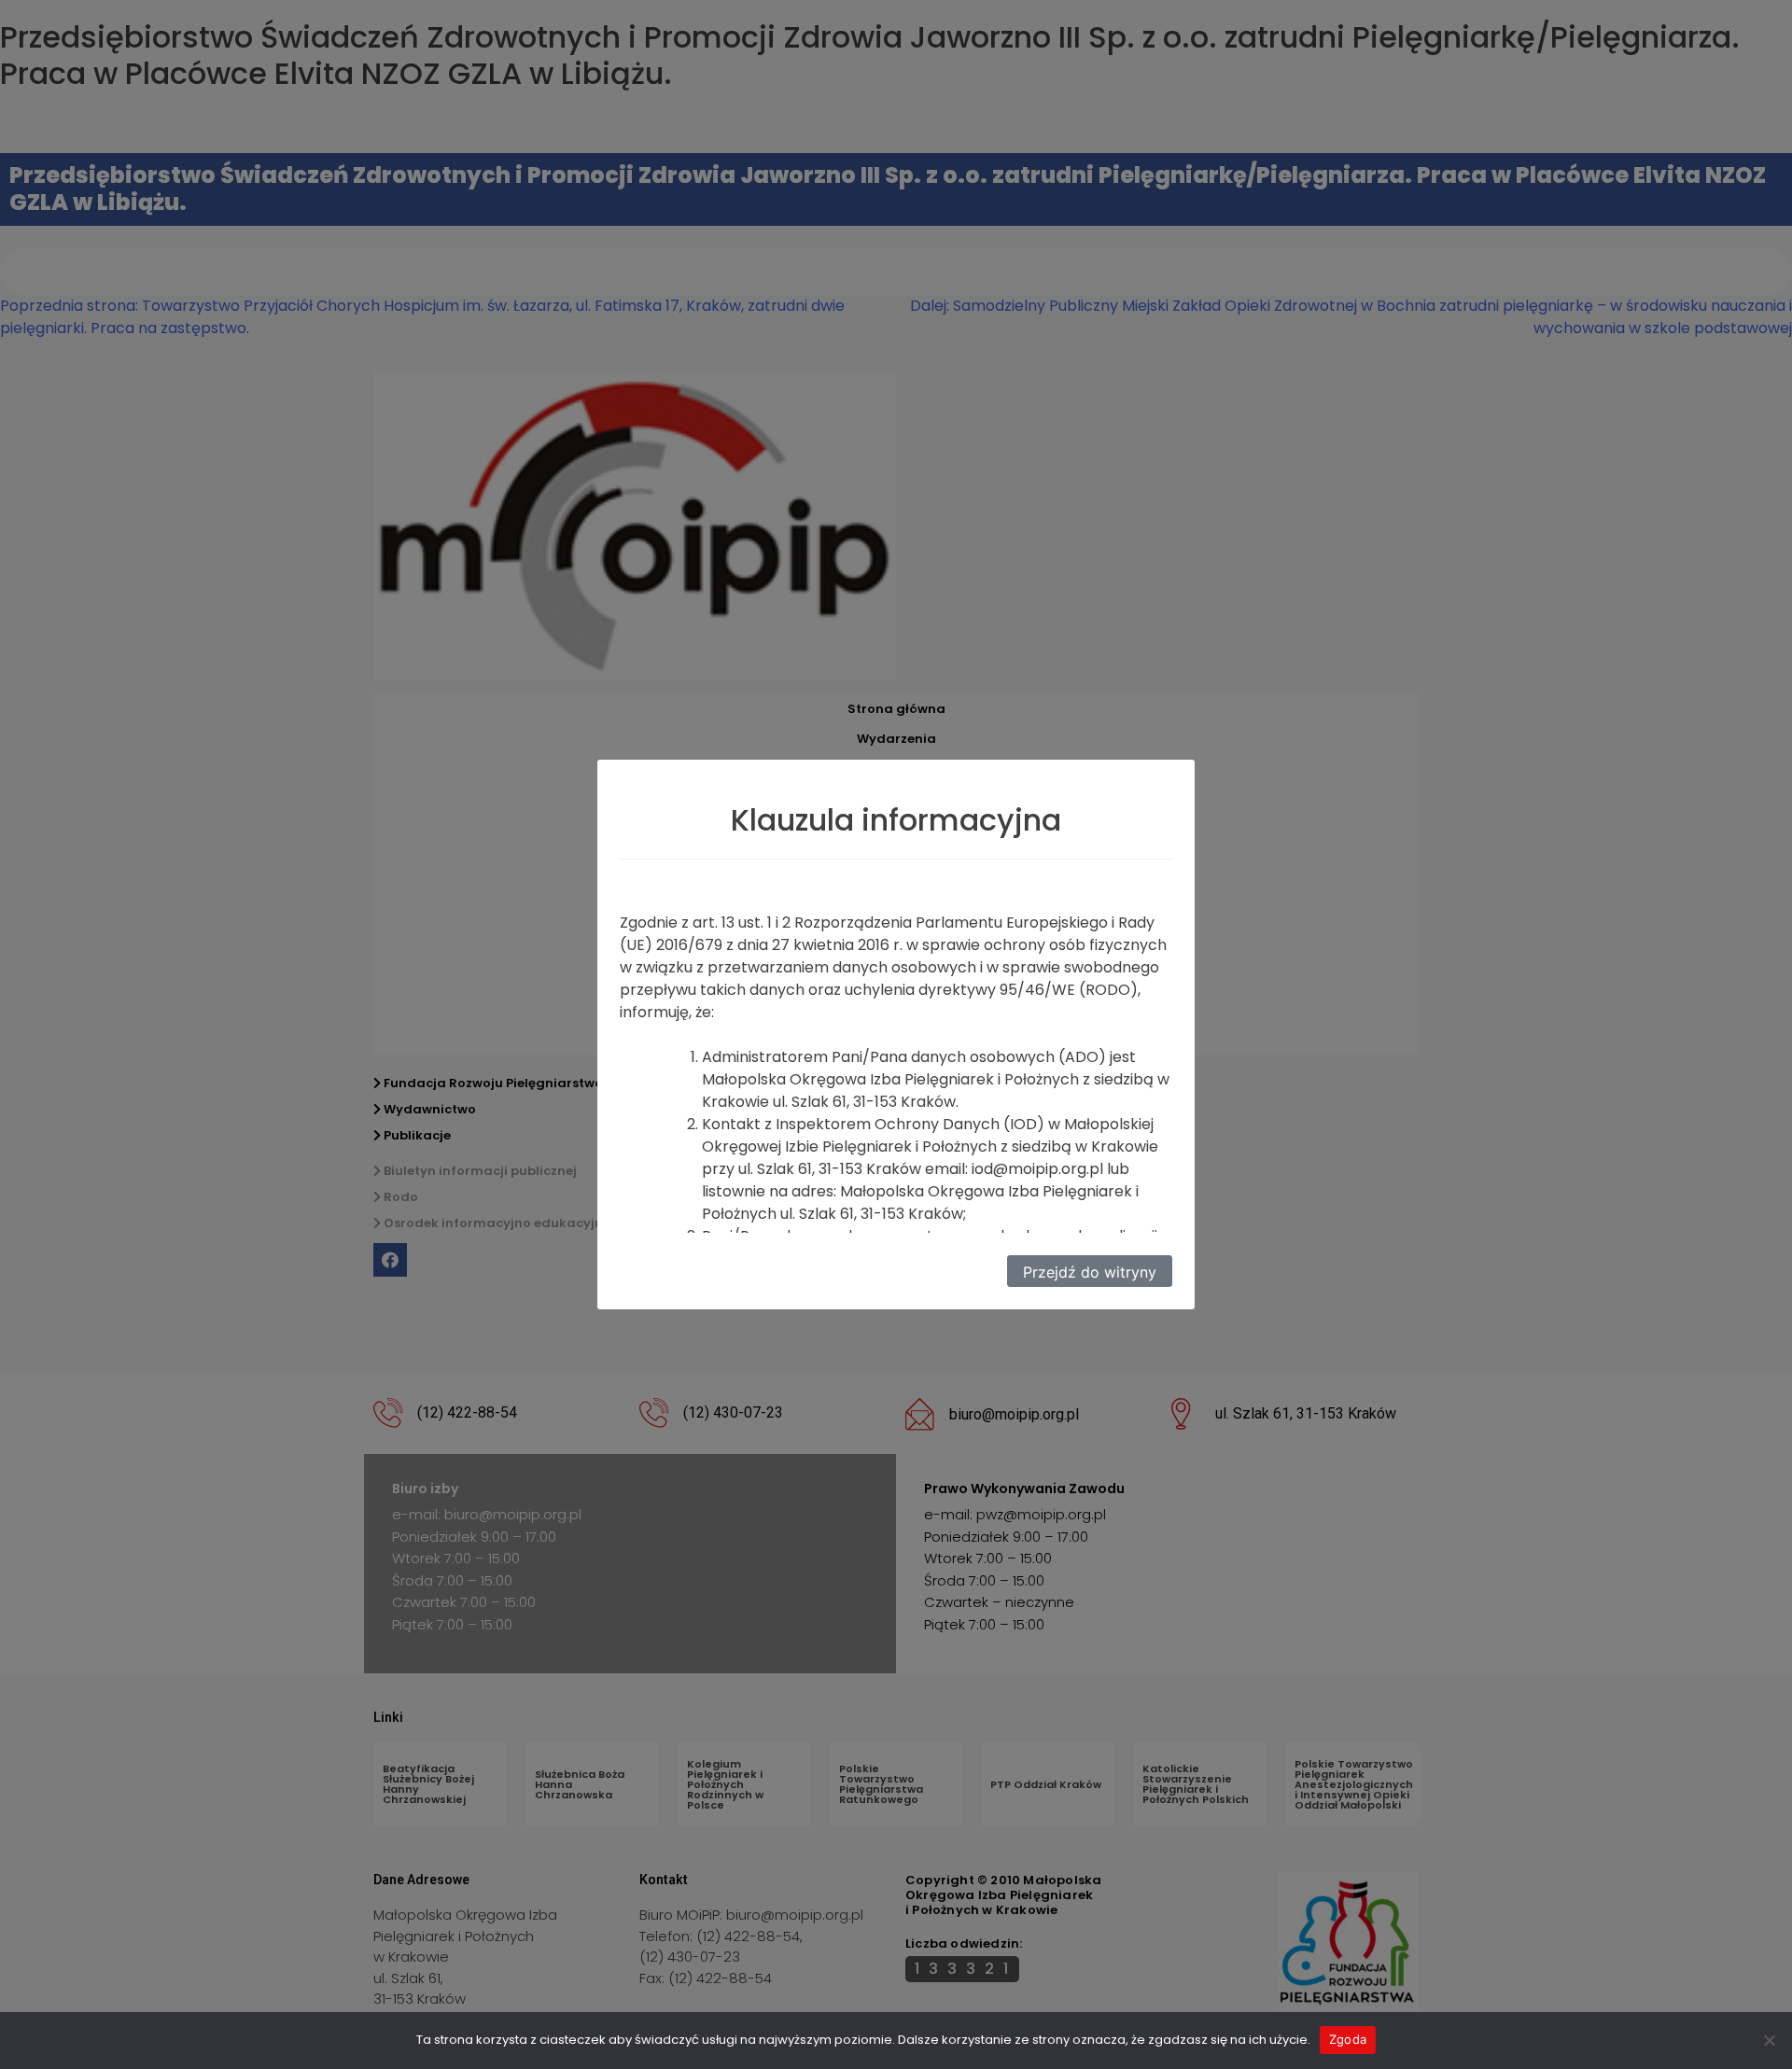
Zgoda (1348, 2039)
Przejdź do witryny (1090, 1272)
